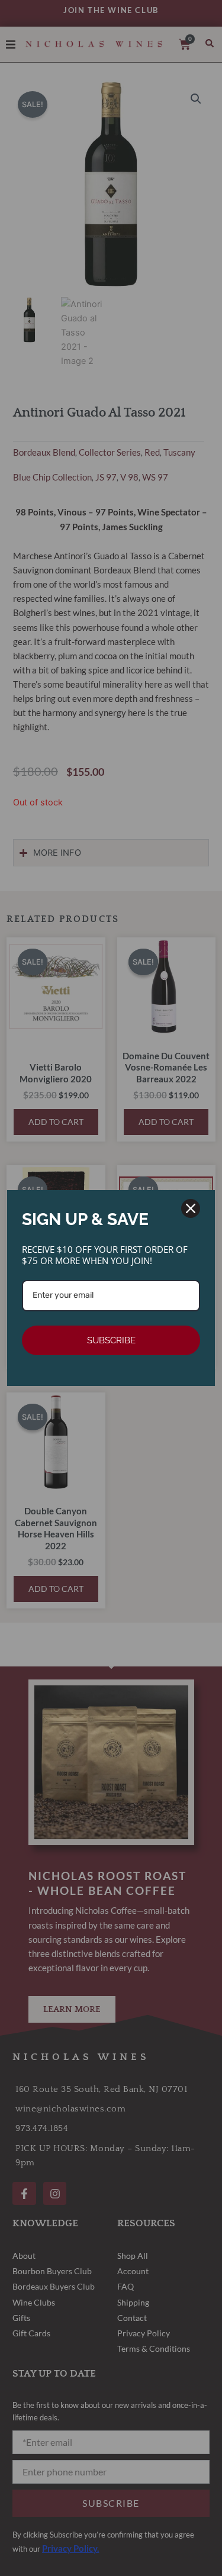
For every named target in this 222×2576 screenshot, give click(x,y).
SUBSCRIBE (111, 1340)
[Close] (191, 1208)
